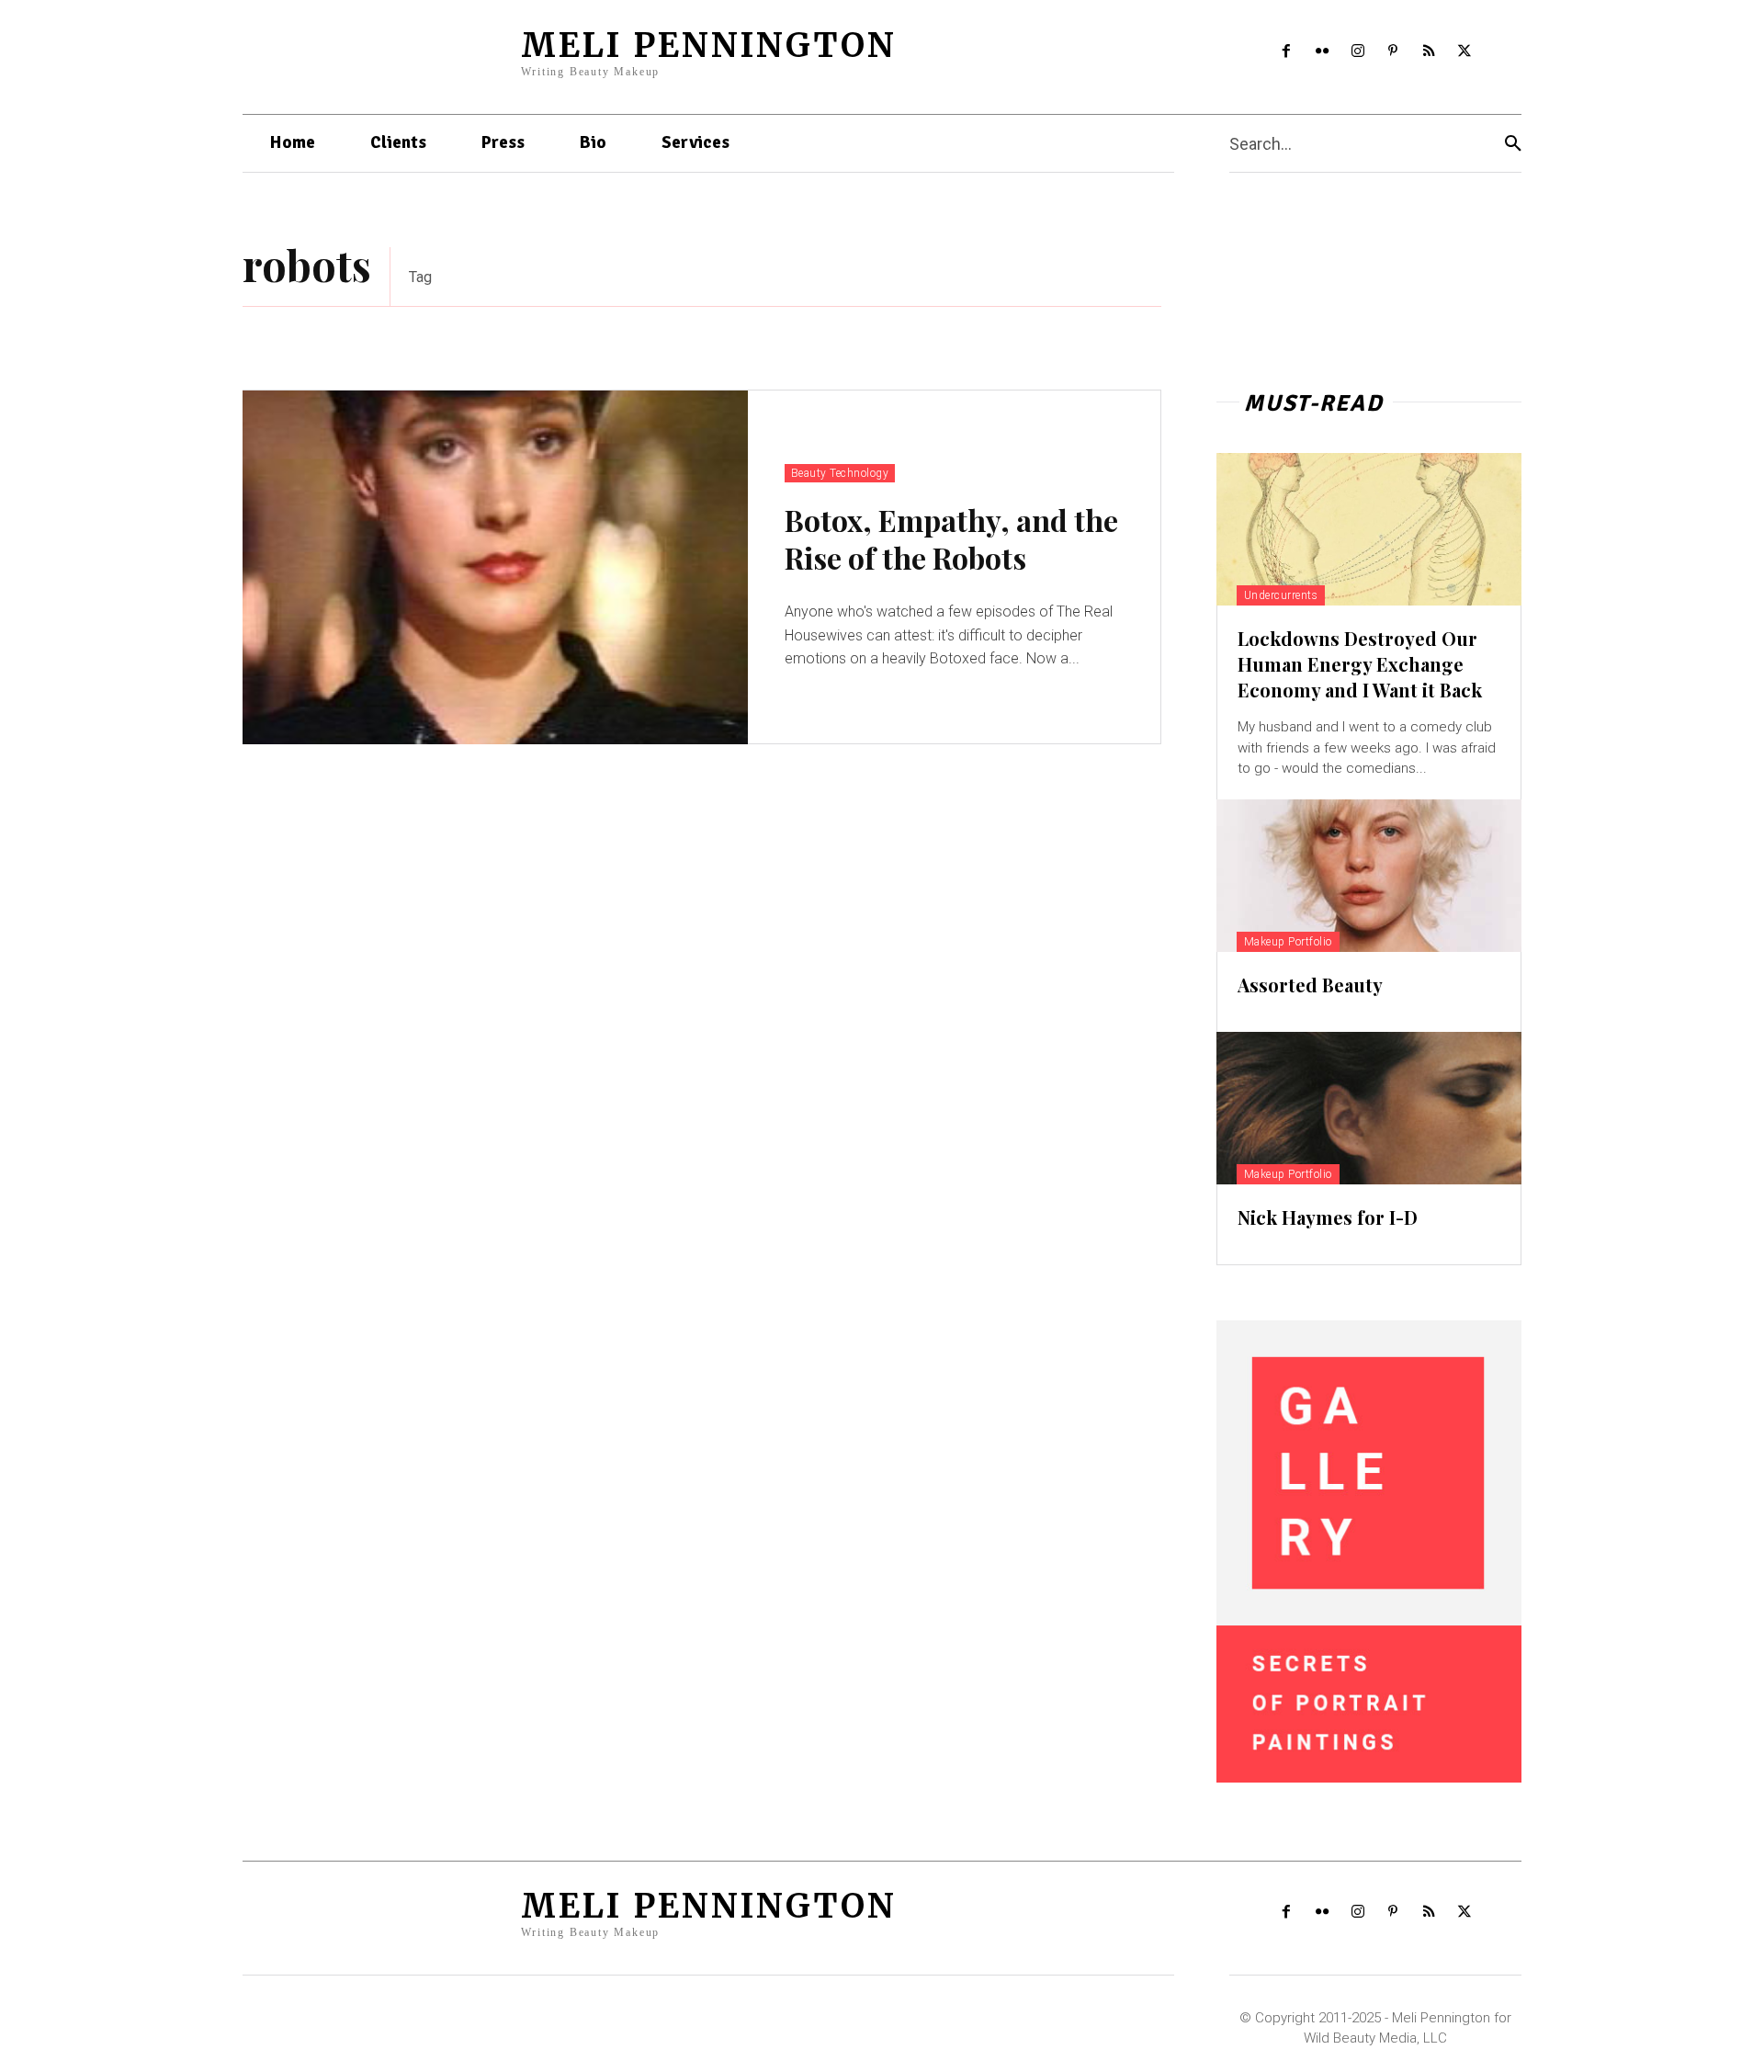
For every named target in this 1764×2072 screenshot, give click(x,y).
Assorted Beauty (1310, 985)
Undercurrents (1281, 595)
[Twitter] (1465, 52)
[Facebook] (1287, 52)
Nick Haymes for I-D (1328, 1217)
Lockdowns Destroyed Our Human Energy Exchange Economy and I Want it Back (1360, 664)
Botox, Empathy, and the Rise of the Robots (951, 539)
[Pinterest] (1393, 52)
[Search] (1513, 144)
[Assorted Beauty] (1369, 876)
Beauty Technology (840, 473)
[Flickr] (1322, 52)
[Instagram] (1357, 52)
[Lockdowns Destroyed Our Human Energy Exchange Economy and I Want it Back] (1369, 529)
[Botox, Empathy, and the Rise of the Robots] (495, 567)
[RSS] (1429, 52)
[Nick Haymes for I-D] (1369, 1108)
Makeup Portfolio (1288, 942)
